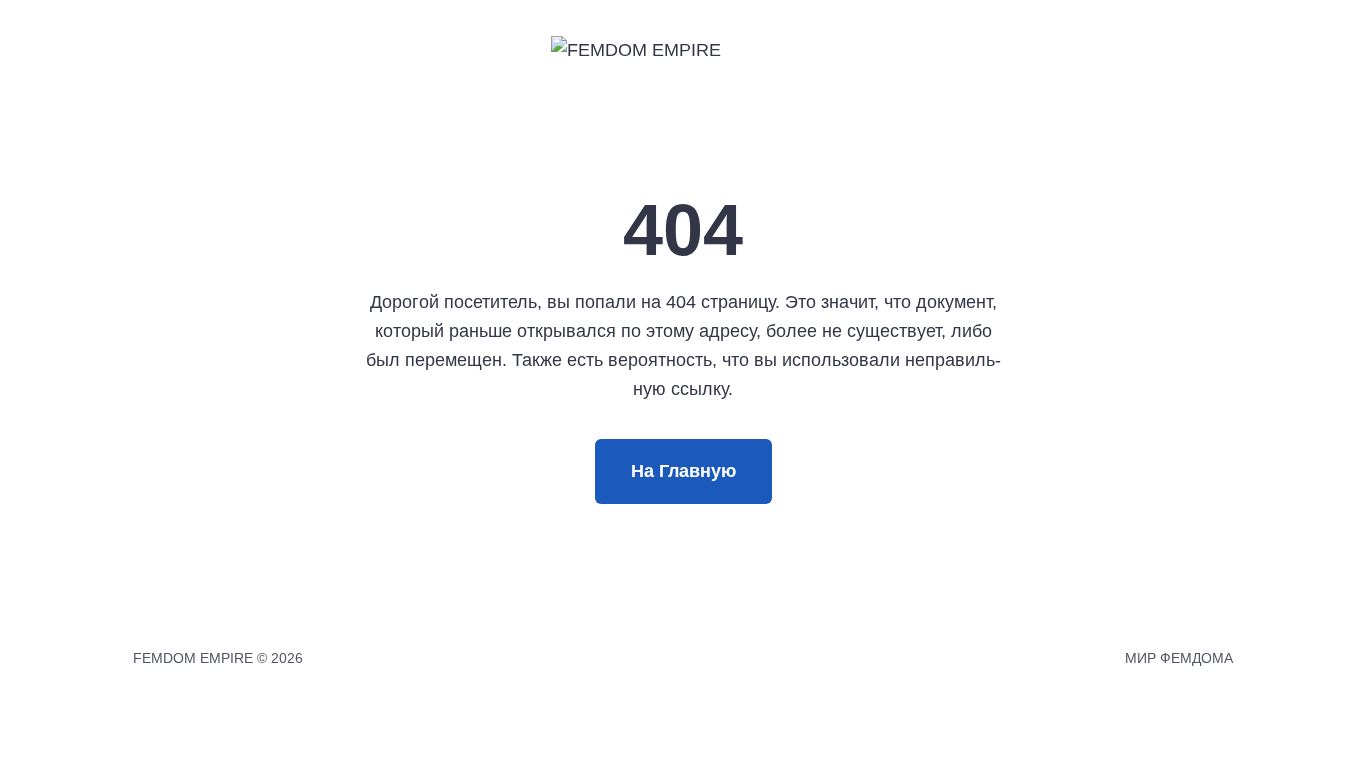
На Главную (683, 471)
